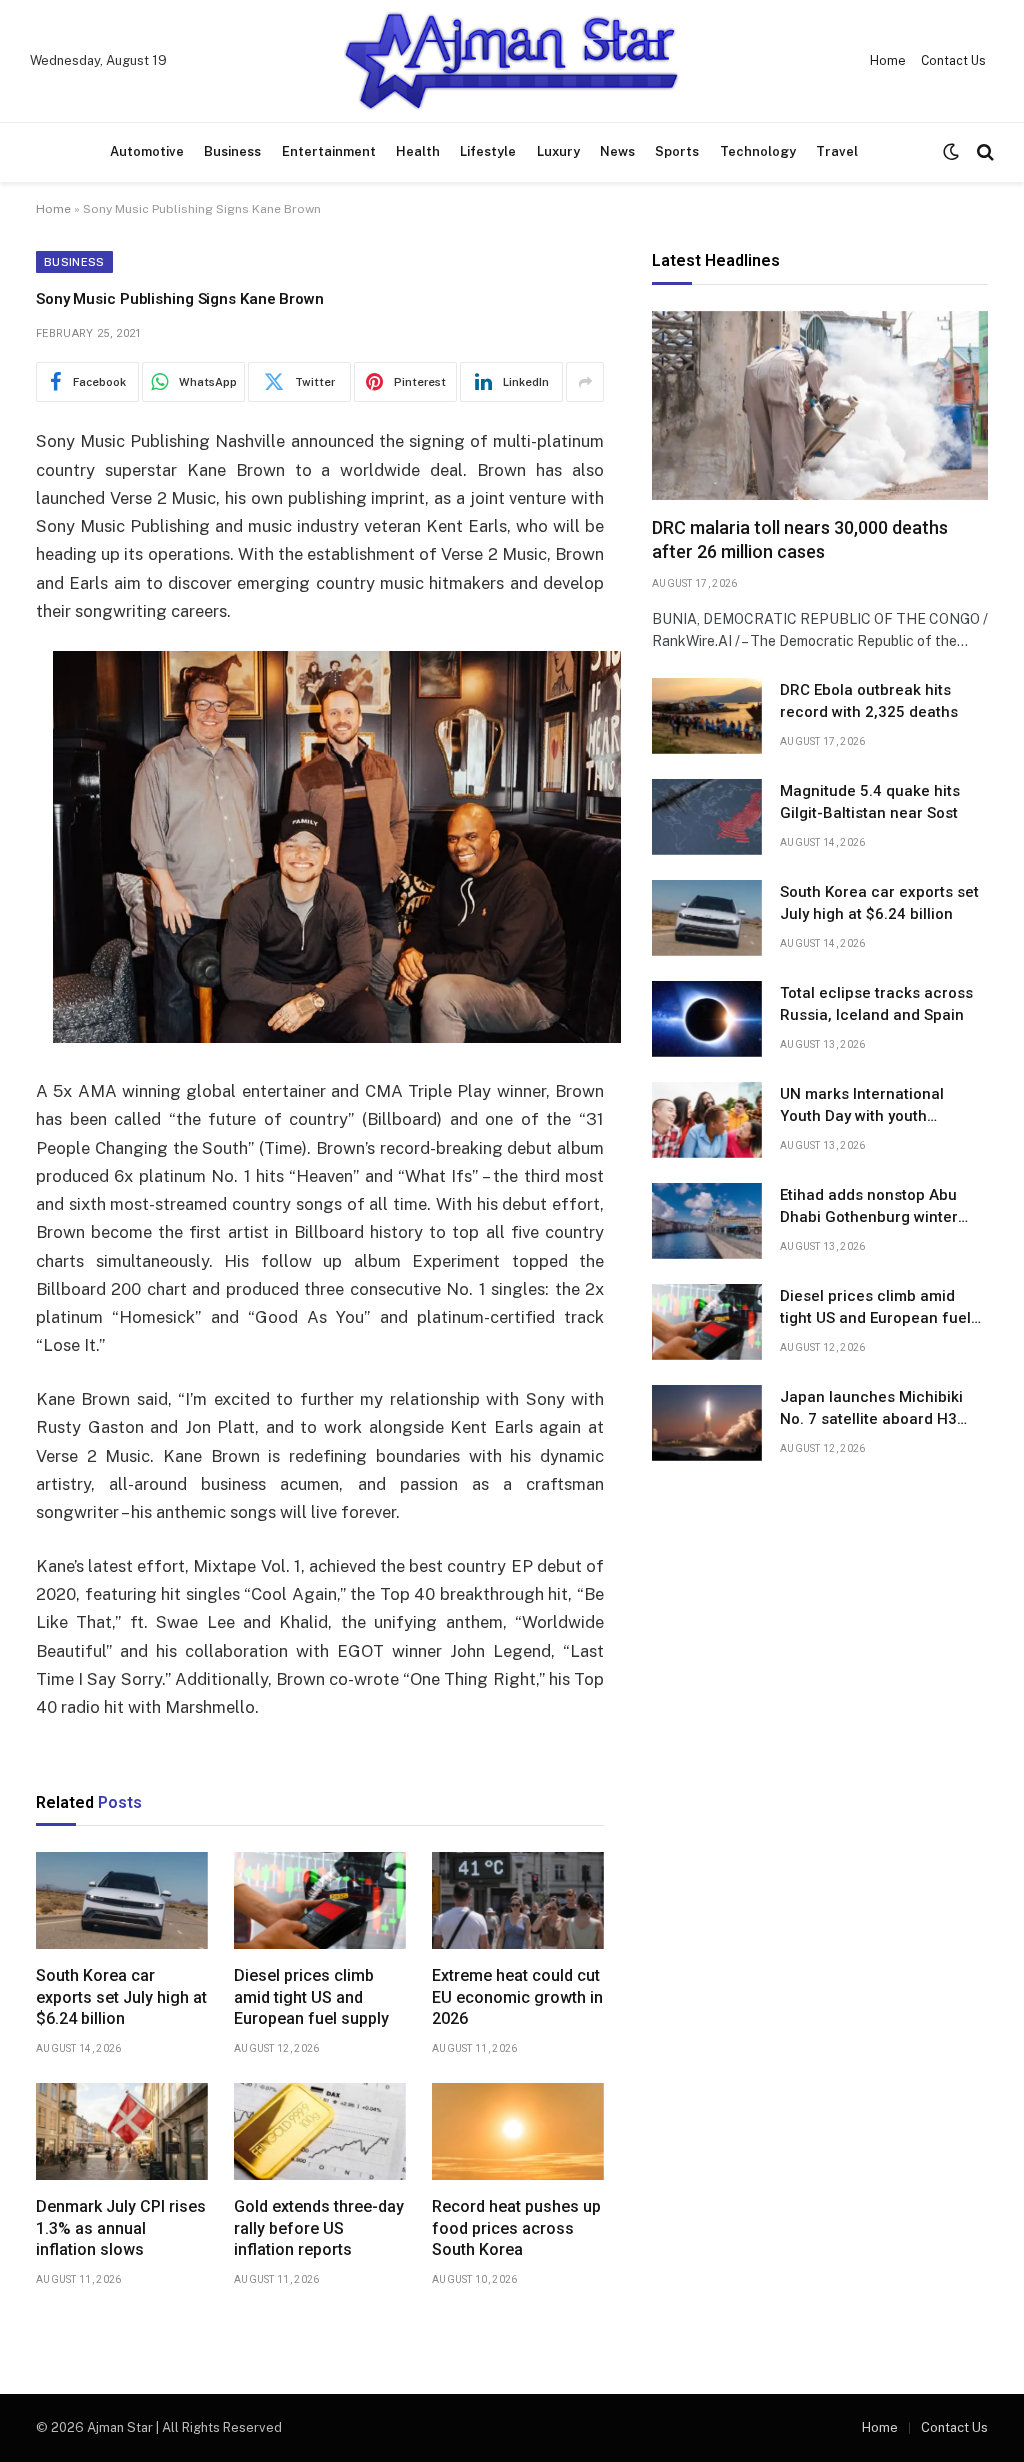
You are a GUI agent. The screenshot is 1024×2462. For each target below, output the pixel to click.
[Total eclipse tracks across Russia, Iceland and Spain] (707, 1019)
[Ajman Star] (511, 61)
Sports (677, 151)
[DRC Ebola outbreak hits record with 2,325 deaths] (707, 716)
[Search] (983, 152)
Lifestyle (488, 151)
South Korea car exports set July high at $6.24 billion (121, 1997)
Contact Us (953, 61)
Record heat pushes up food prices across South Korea (516, 2228)
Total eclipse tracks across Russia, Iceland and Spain (876, 1003)
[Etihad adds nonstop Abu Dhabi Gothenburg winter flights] (707, 1221)
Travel (837, 151)
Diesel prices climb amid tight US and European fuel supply (311, 1997)
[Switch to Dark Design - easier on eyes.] (951, 152)
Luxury (558, 151)
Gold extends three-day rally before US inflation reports (319, 2228)
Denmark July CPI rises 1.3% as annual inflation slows (121, 2228)
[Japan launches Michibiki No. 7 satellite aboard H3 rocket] (707, 1423)
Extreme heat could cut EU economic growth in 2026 (517, 1997)
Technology (758, 151)
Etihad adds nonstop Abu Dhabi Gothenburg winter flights (869, 1207)
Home (888, 61)
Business (232, 151)
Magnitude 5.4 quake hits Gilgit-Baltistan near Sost (870, 801)
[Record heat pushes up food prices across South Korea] (518, 2131)
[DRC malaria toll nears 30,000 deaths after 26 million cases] (820, 405)
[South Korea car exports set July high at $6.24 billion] (122, 1900)
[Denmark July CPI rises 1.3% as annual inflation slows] (122, 2131)
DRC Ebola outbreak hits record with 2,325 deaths (869, 700)
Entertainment (329, 151)
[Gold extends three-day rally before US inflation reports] (320, 2131)
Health (418, 151)
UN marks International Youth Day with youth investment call (862, 1106)
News (617, 151)
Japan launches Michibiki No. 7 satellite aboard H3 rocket (871, 1409)
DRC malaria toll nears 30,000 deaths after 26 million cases (800, 539)
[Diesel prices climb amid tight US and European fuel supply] (320, 1900)
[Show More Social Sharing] (585, 382)
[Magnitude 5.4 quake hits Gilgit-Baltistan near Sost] (707, 817)
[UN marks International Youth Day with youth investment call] (707, 1120)
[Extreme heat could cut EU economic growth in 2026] (518, 1900)
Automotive (147, 151)
